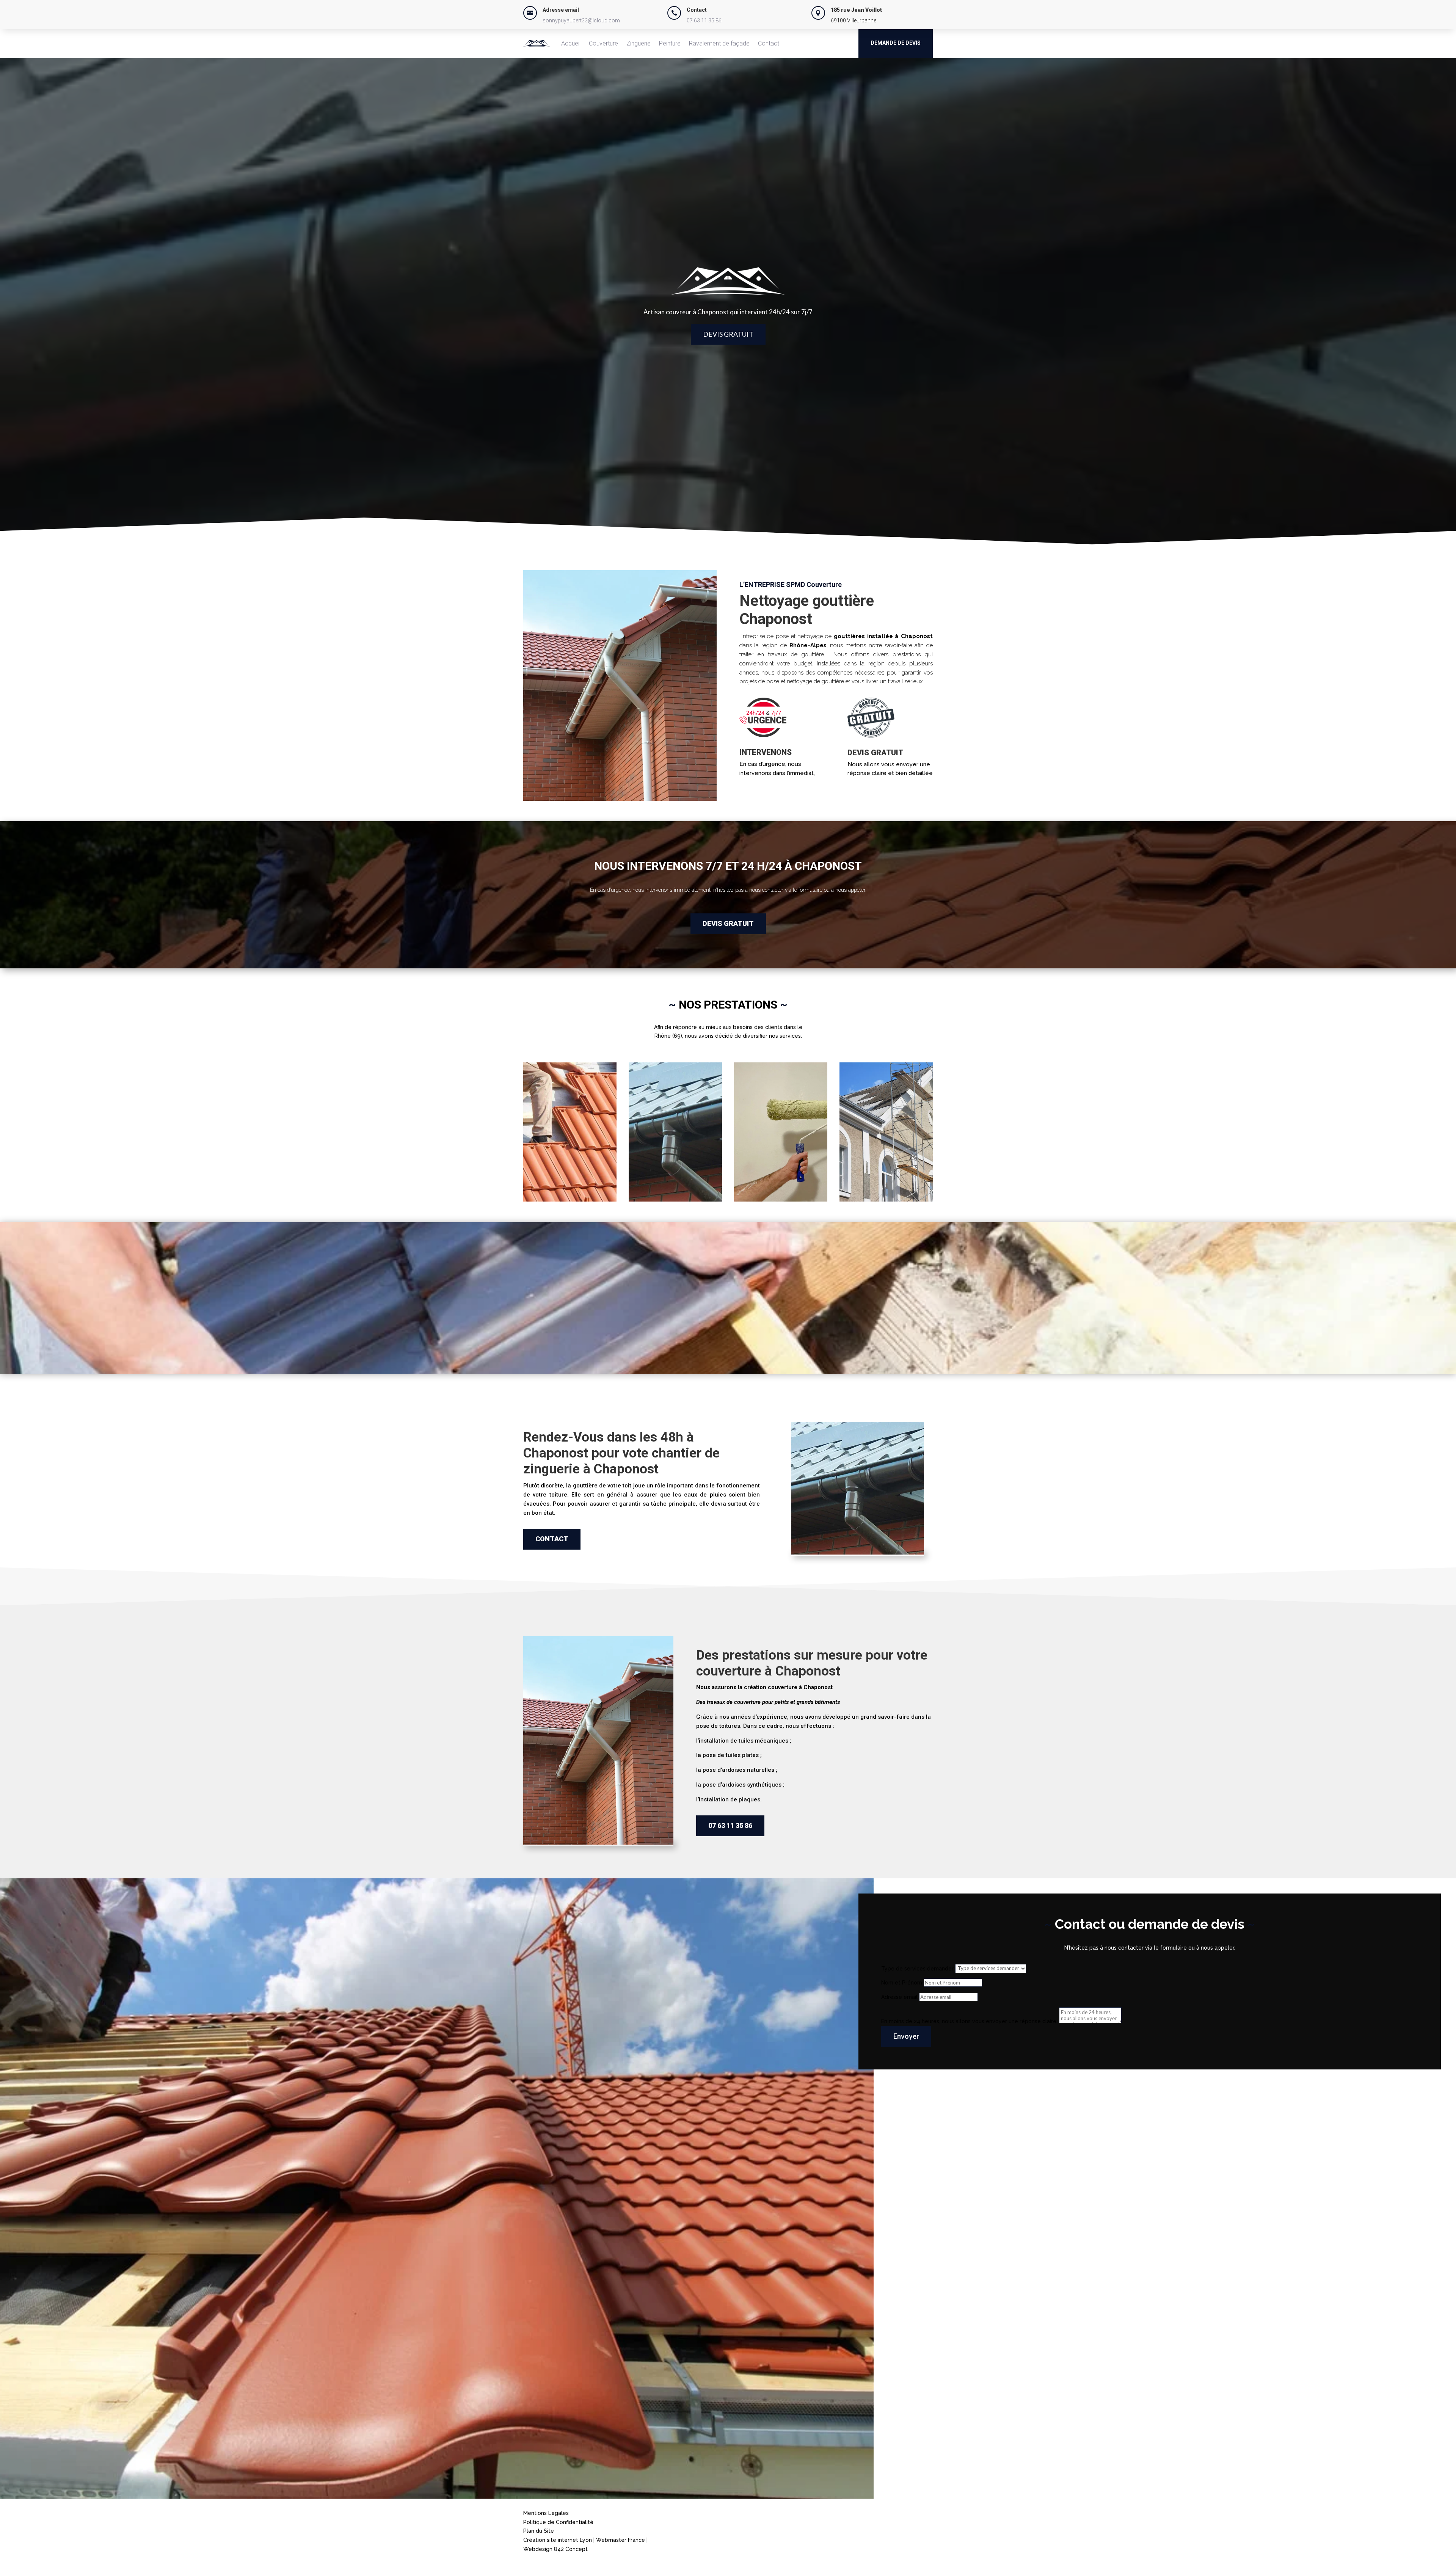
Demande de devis (896, 43)
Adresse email (899, 1997)
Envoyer (906, 2036)
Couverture (603, 43)
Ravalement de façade (719, 43)
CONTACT (552, 1539)
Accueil (571, 43)
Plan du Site (539, 2531)
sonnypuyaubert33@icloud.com (581, 20)
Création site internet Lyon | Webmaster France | (585, 2540)
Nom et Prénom (902, 1983)
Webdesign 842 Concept (555, 2549)
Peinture (670, 43)
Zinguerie (639, 43)
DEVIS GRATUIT (728, 334)
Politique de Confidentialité (558, 2522)
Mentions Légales (546, 2513)
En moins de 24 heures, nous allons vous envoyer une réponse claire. (969, 2021)
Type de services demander (917, 1968)
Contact (769, 43)
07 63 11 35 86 (704, 20)
